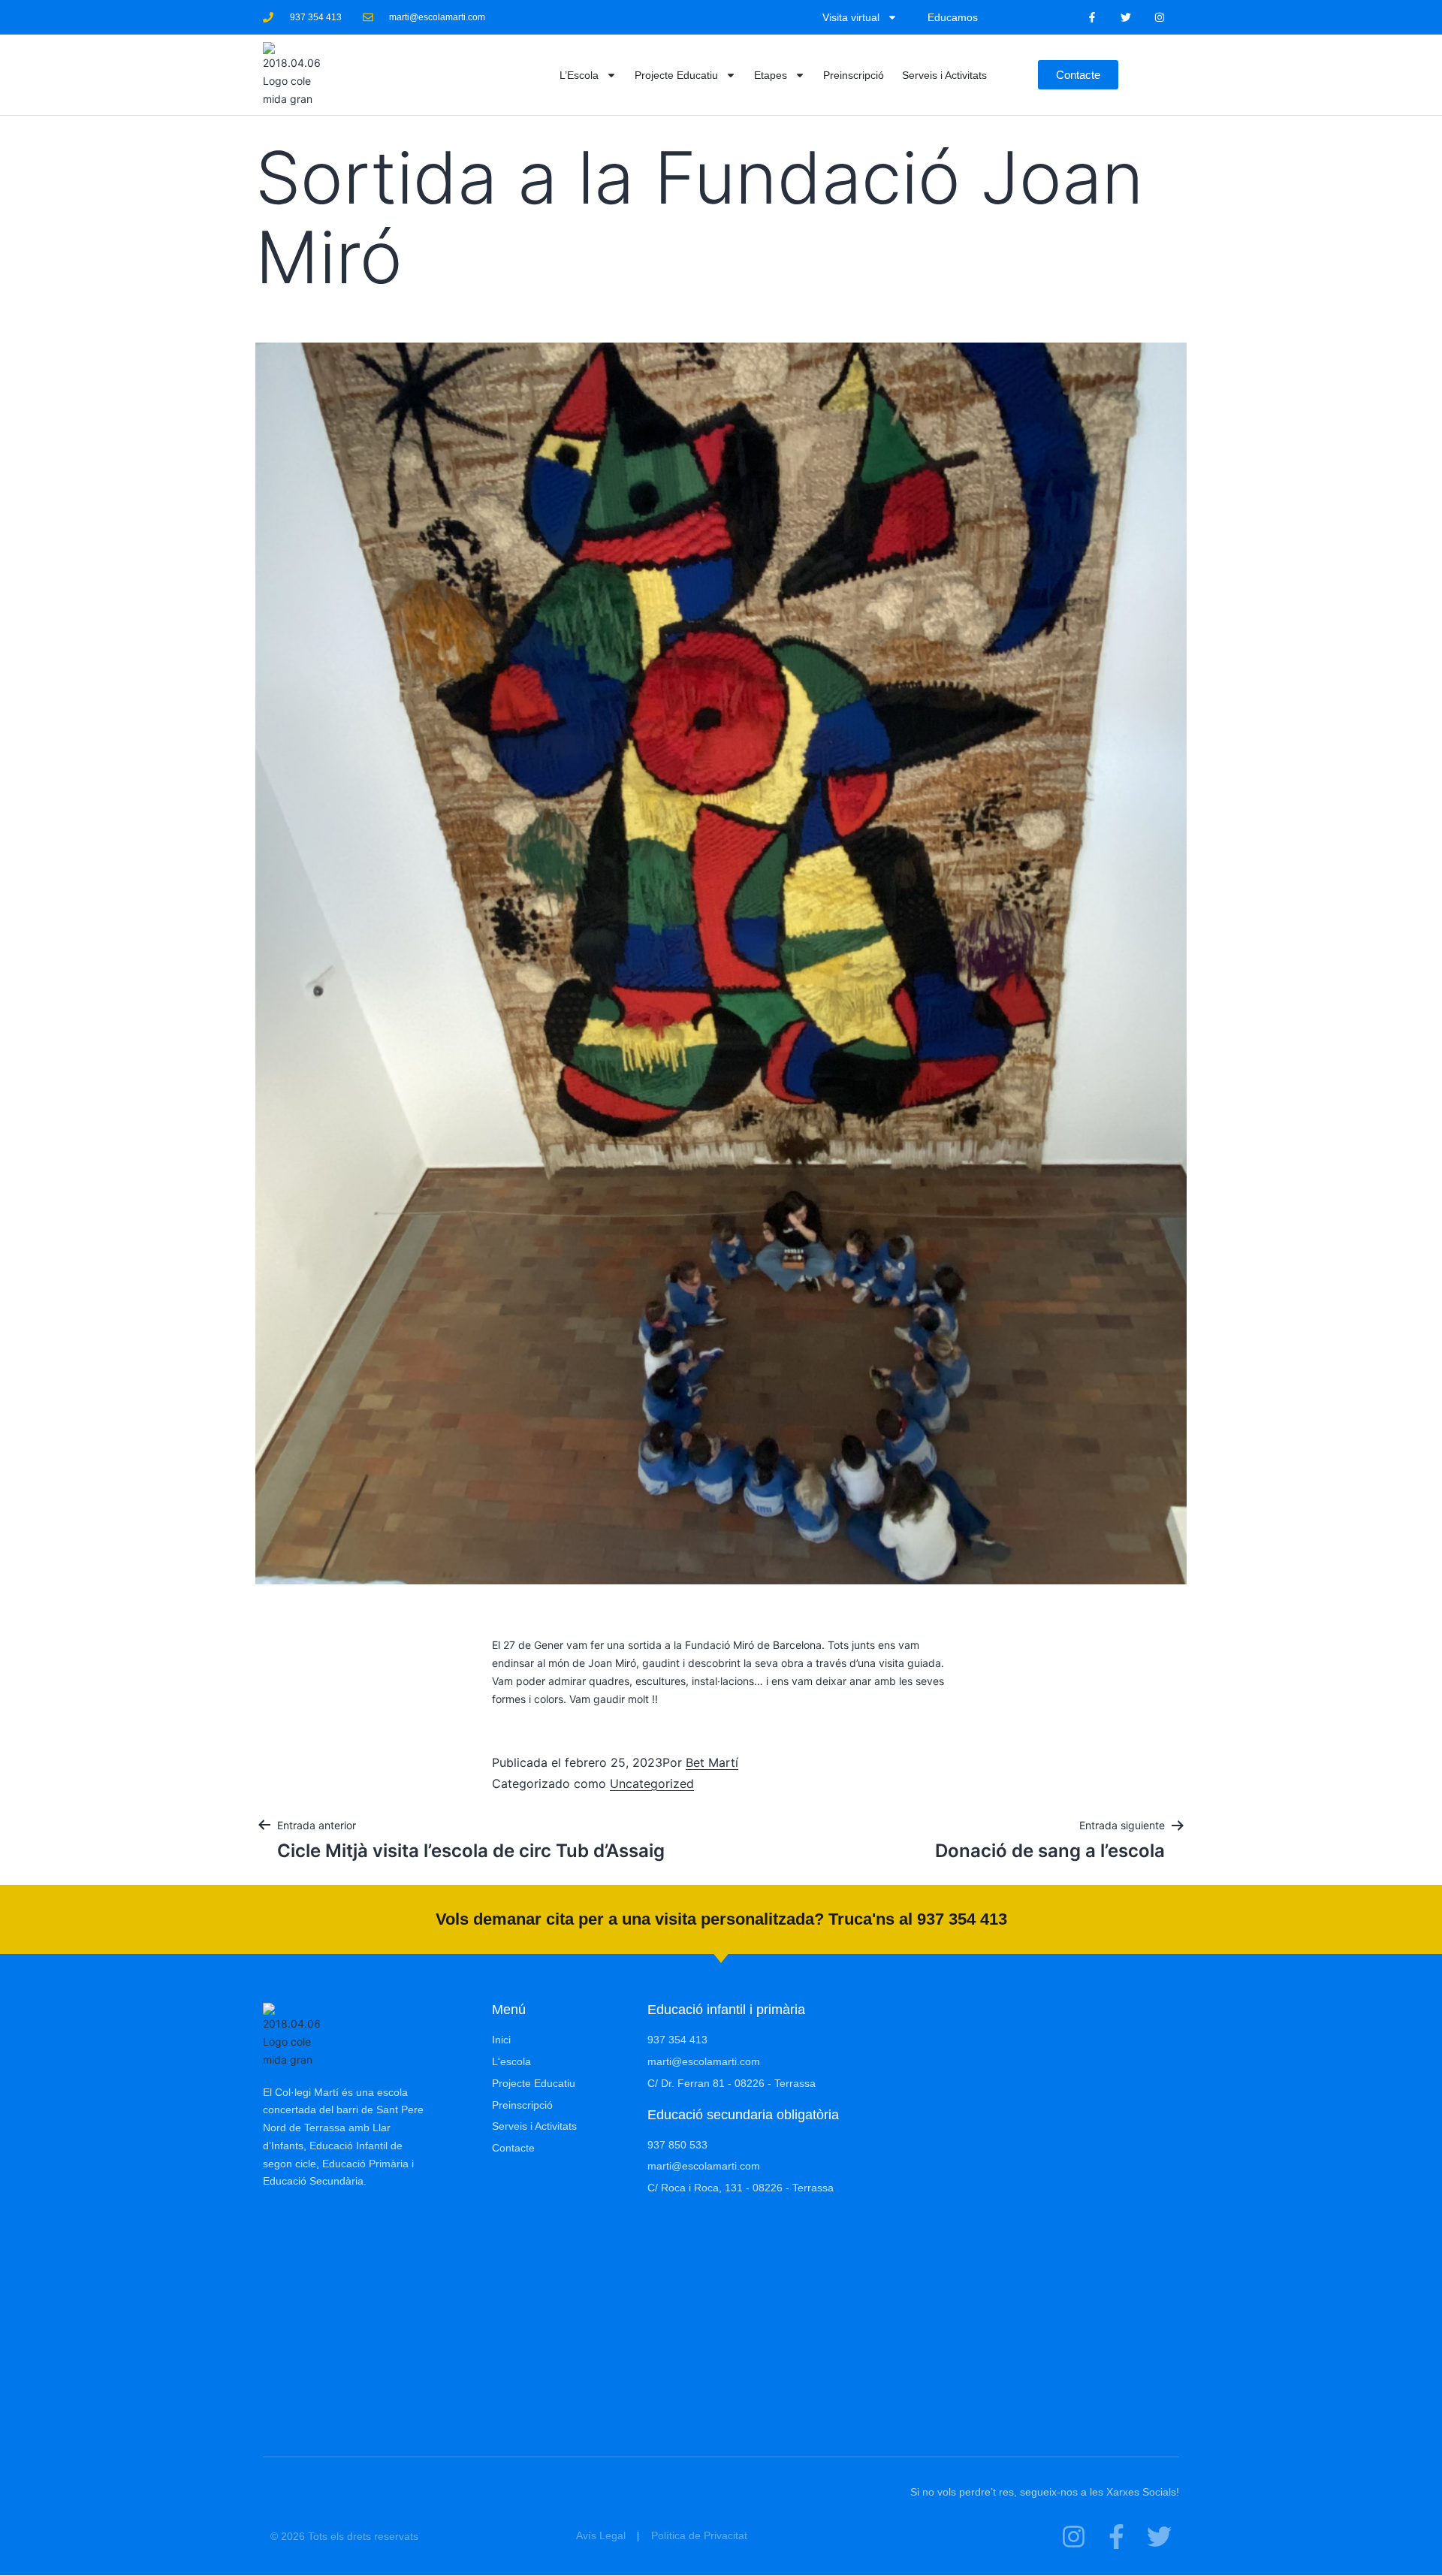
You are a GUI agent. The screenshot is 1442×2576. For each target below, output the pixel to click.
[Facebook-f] (1092, 18)
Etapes (771, 75)
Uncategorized (652, 1783)
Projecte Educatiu (676, 75)
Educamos (953, 17)
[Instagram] (1159, 18)
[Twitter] (1125, 18)
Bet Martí (712, 1762)
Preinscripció (854, 75)
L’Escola (579, 75)
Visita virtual (851, 17)
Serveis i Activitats (944, 75)
